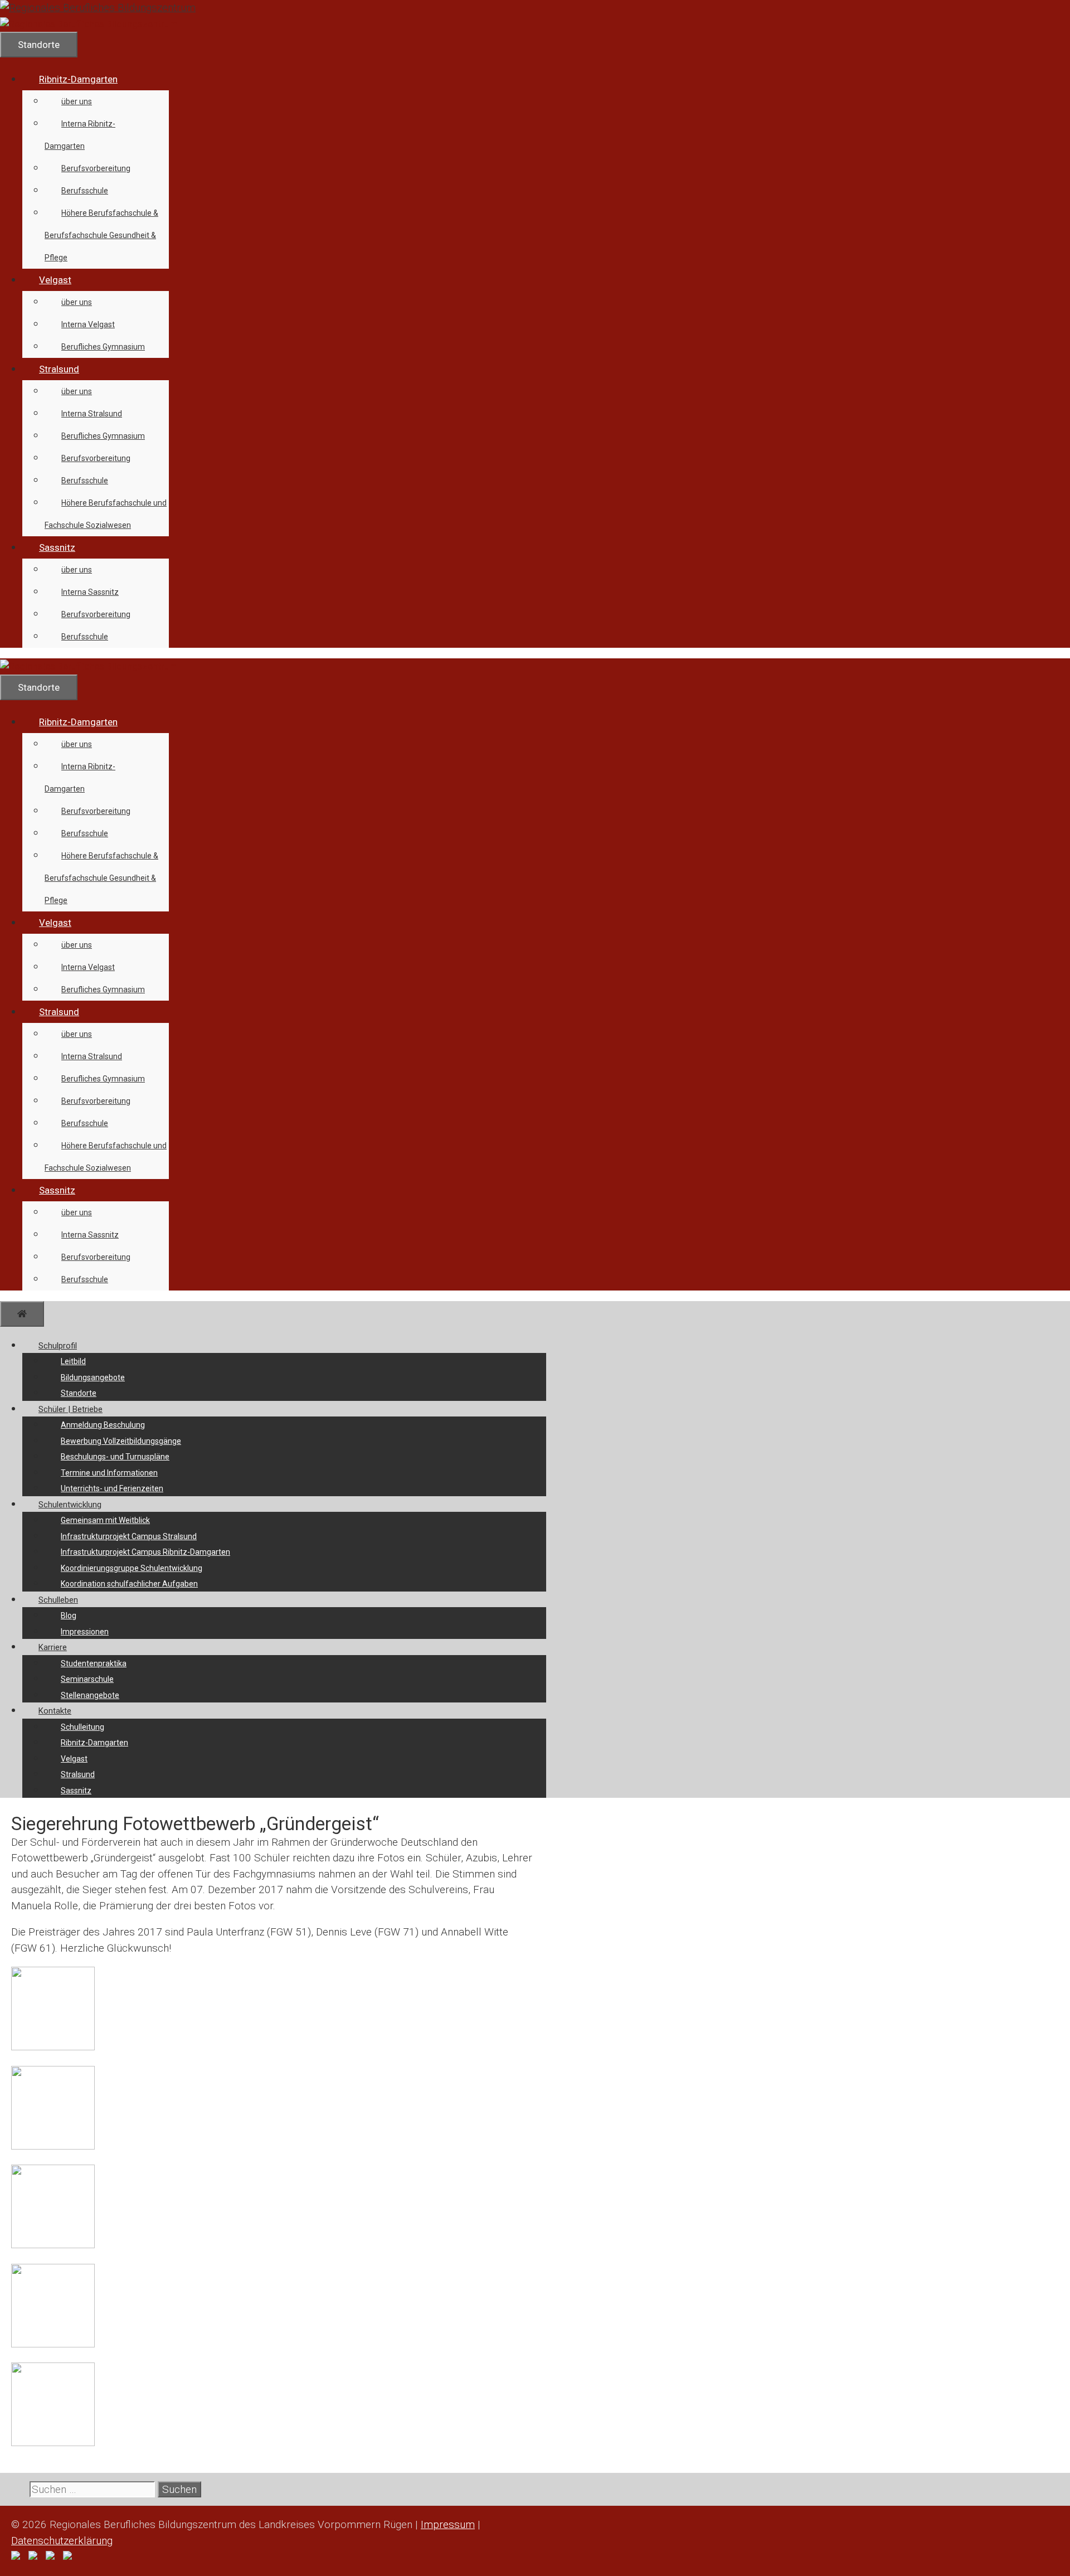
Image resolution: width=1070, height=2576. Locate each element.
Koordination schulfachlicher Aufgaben (129, 1584)
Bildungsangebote (93, 1377)
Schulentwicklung (70, 1505)
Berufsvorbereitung (96, 168)
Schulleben (58, 1600)
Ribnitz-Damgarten (78, 79)
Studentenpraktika (94, 1663)
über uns (77, 101)
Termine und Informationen (109, 1473)
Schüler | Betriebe (70, 1409)
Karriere (53, 1647)
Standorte (79, 1393)
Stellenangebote (90, 1695)
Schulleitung (82, 1727)
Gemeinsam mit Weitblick (105, 1520)
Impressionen (85, 1632)
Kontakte (55, 1711)
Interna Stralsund (92, 414)
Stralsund (59, 369)
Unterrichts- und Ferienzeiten (112, 1488)
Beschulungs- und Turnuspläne (115, 1457)
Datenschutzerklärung (62, 2541)
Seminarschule (87, 1679)
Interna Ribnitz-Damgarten (80, 135)
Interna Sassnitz (90, 592)
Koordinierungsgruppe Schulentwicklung (132, 1568)
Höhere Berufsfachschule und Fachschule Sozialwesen (106, 514)
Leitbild (73, 1361)
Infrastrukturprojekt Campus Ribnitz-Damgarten (145, 1552)
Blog (69, 1616)
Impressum (448, 2524)
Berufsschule (85, 191)
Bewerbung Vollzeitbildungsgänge (121, 1441)
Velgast (55, 280)
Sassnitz (57, 547)
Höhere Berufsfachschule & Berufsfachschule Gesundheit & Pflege (101, 235)
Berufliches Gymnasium (103, 347)
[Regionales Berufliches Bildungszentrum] (89, 24)
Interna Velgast (88, 324)
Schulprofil (58, 1346)
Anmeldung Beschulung (103, 1425)
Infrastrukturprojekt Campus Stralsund (129, 1536)
